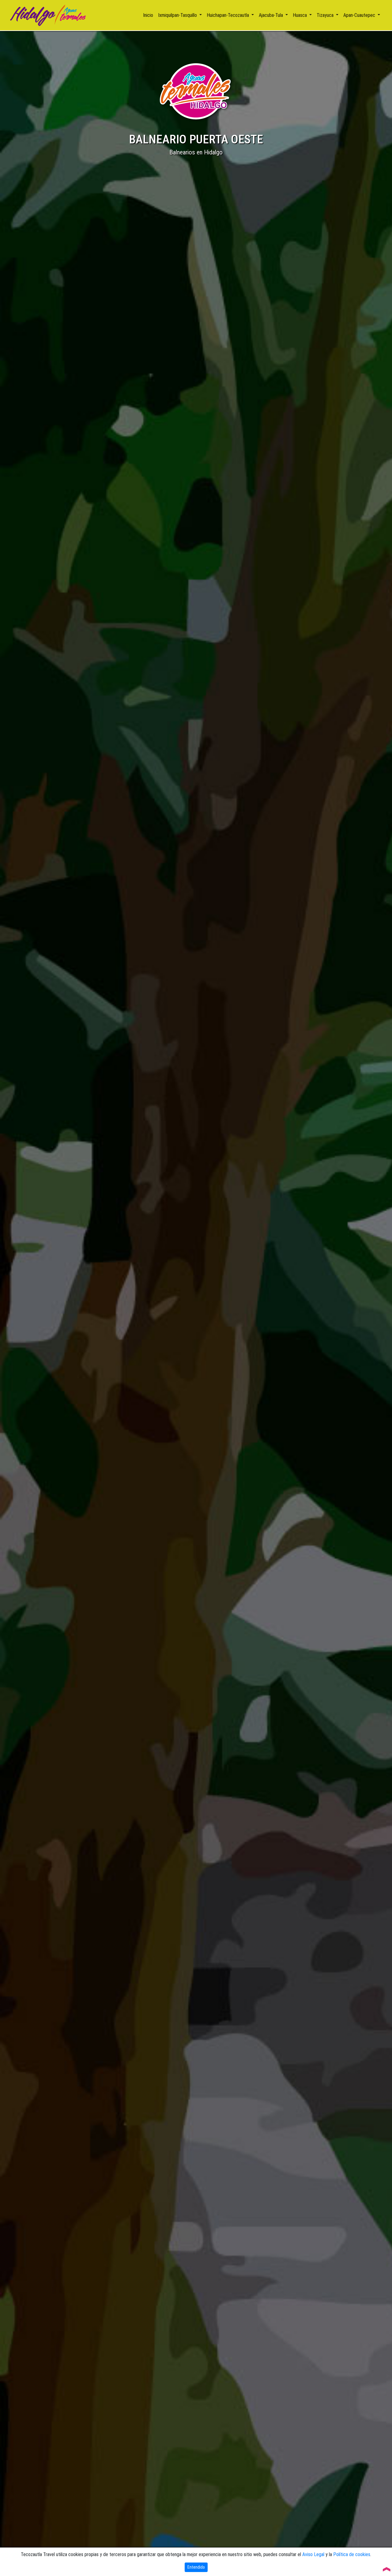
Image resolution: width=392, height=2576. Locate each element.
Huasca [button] (300, 15)
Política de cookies (352, 2554)
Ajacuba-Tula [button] (271, 15)
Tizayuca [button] (326, 15)
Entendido (196, 2567)
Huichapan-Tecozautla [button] (228, 15)
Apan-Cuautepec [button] (360, 15)
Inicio (149, 15)
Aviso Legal (313, 2554)
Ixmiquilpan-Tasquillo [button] (178, 15)
